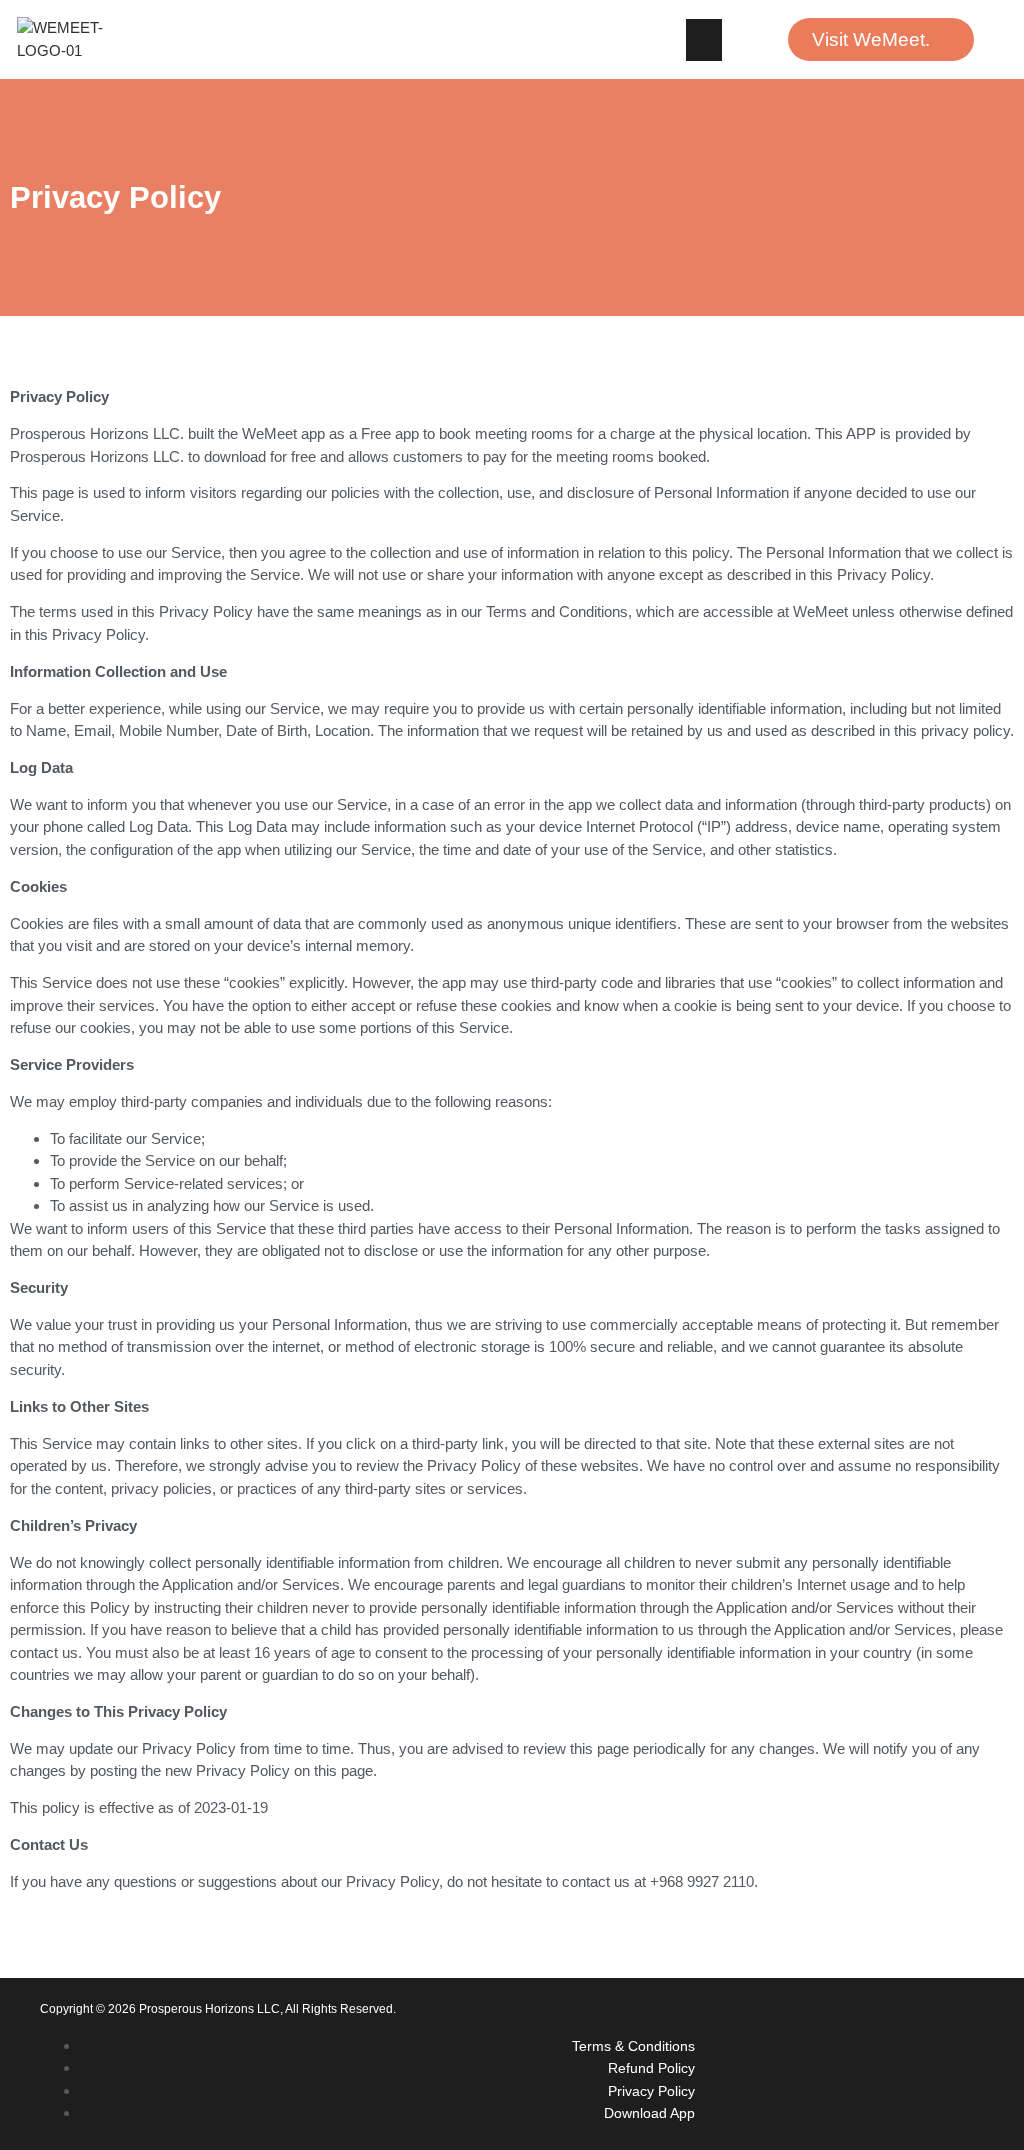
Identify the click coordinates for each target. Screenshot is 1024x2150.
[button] (704, 40)
